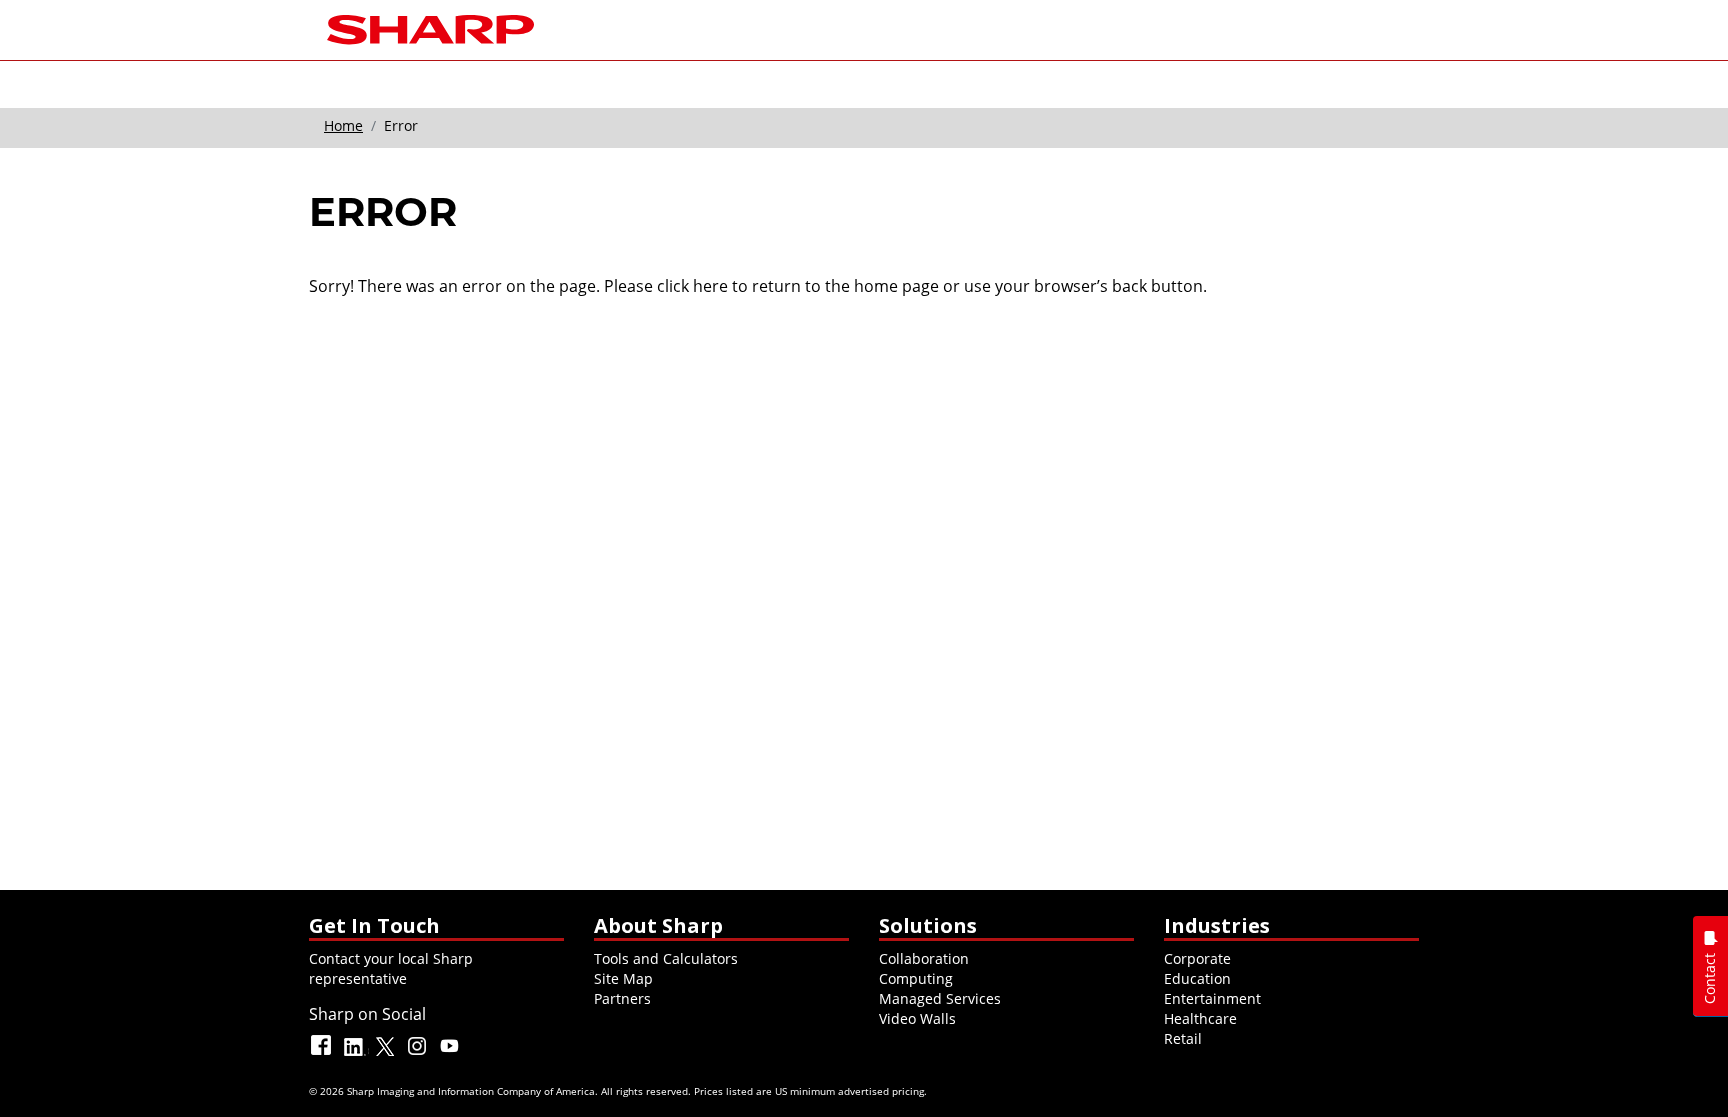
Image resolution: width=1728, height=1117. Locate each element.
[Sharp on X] (387, 1054)
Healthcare (1200, 1018)
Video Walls (917, 1018)
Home (343, 125)
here (710, 286)
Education (1197, 978)
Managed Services (940, 998)
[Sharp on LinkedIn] (355, 1054)
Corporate (1197, 958)
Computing (916, 978)
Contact (1709, 978)
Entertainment (1212, 998)
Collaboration (924, 958)
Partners (622, 998)
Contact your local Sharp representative (391, 968)
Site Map (623, 978)
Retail (1183, 1038)
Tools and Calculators (666, 958)
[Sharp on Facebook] (323, 1054)
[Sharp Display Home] (430, 27)
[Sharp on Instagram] (419, 1054)
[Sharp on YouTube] (451, 1054)
